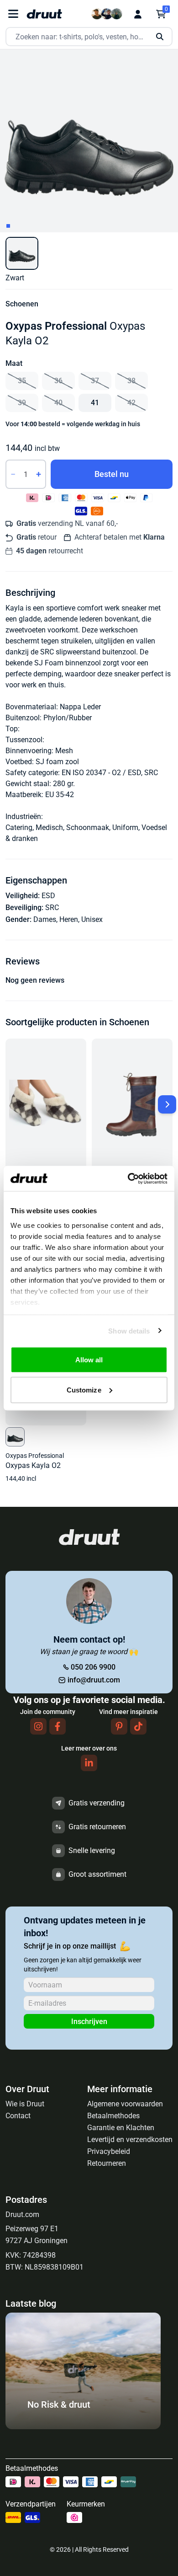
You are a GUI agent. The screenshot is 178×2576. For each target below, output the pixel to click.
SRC (52, 908)
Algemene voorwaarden (125, 2104)
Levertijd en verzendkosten (130, 2140)
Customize (84, 1390)
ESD (48, 896)
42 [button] (131, 403)
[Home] (44, 14)
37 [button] (95, 381)
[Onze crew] (107, 14)
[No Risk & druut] (83, 2427)
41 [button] (95, 403)
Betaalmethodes (113, 2116)
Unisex (92, 919)
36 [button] (58, 381)
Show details (129, 1331)
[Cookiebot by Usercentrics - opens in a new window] (128, 1178)
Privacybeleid (109, 2151)
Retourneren (107, 2163)
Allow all (89, 1360)
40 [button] (58, 403)
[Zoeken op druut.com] (89, 37)
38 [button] (131, 381)
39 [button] (22, 403)
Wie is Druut (25, 2104)
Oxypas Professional (56, 326)
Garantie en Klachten (121, 2128)
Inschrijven (89, 2022)
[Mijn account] (138, 14)
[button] (22, 253)
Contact (18, 2116)
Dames (45, 919)
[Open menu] (13, 14)
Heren (69, 919)
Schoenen (22, 304)
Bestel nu (112, 474)
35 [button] (22, 381)
